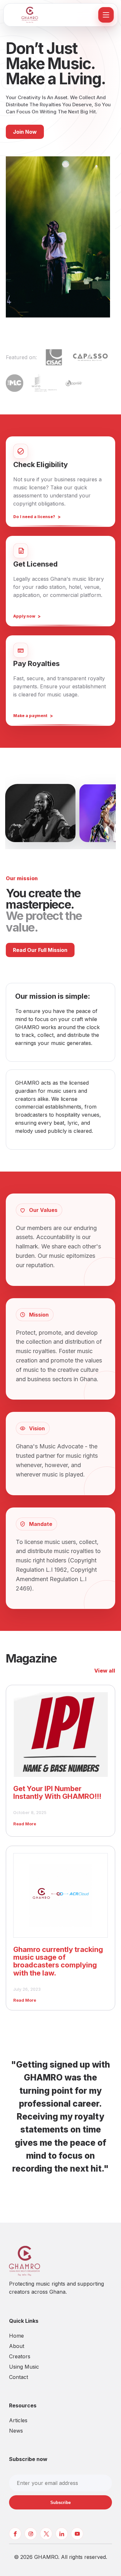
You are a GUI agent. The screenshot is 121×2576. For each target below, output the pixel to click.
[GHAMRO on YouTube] (77, 2534)
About (17, 2346)
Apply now (24, 616)
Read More (25, 1824)
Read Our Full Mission (40, 950)
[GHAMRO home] (51, 15)
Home (16, 2336)
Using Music (24, 2367)
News (16, 2431)
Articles (18, 2420)
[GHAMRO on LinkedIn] (62, 2534)
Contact (19, 2377)
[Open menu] (106, 15)
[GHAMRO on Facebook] (15, 2534)
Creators (20, 2356)
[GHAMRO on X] (46, 2534)
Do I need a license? (34, 517)
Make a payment (30, 716)
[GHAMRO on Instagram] (31, 2534)
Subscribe (60, 2503)
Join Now (25, 132)
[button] (40, 813)
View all (105, 1671)
